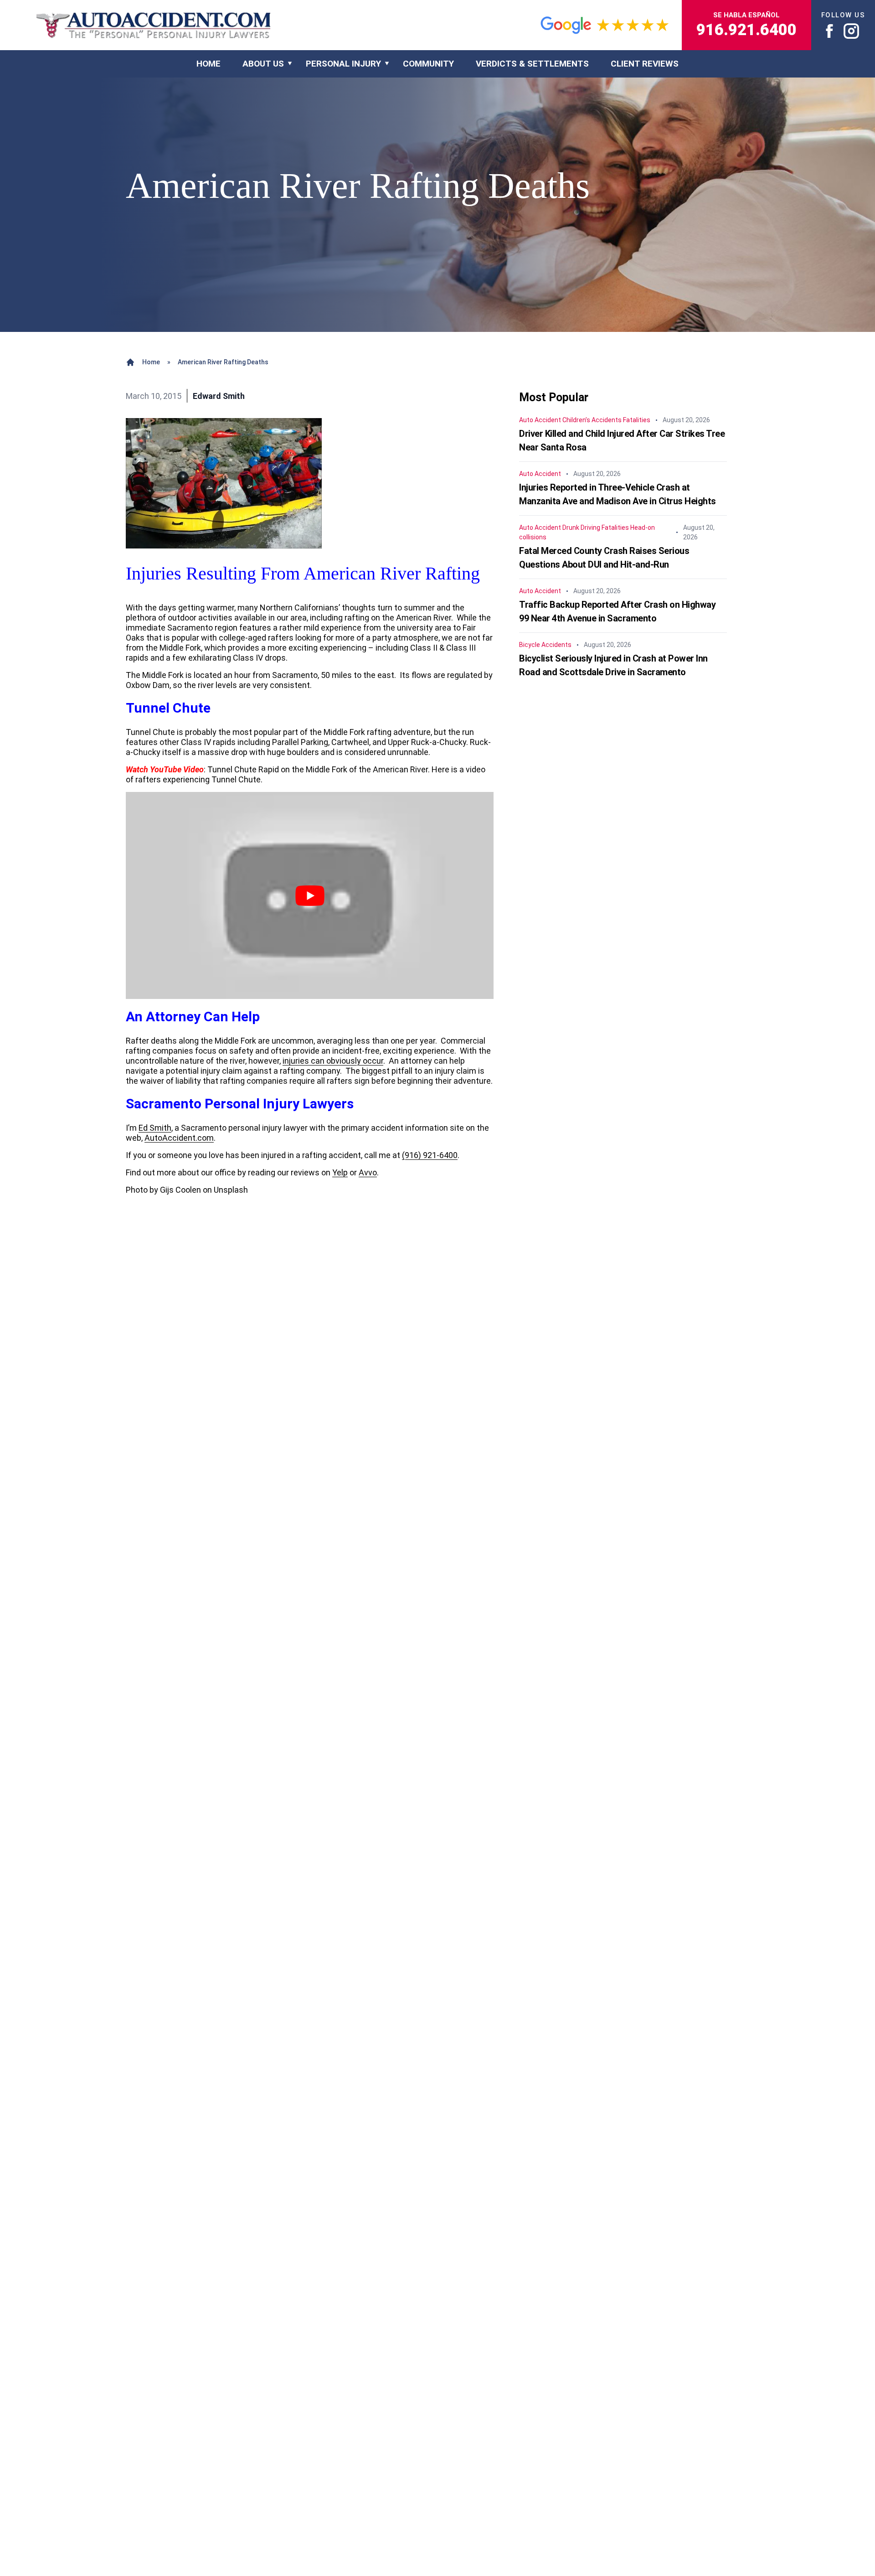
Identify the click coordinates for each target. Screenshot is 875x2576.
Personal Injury (343, 64)
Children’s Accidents (592, 420)
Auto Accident (540, 420)
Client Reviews (645, 64)
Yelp (340, 1172)
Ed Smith (155, 1128)
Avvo (368, 1172)
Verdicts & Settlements (532, 64)
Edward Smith (219, 396)
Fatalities (637, 420)
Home (151, 362)
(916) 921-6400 (430, 1155)
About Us (263, 64)
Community (428, 64)
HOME (208, 64)
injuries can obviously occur (333, 1061)
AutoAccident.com (179, 1138)
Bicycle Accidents (545, 645)
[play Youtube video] (310, 895)
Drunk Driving (581, 528)
